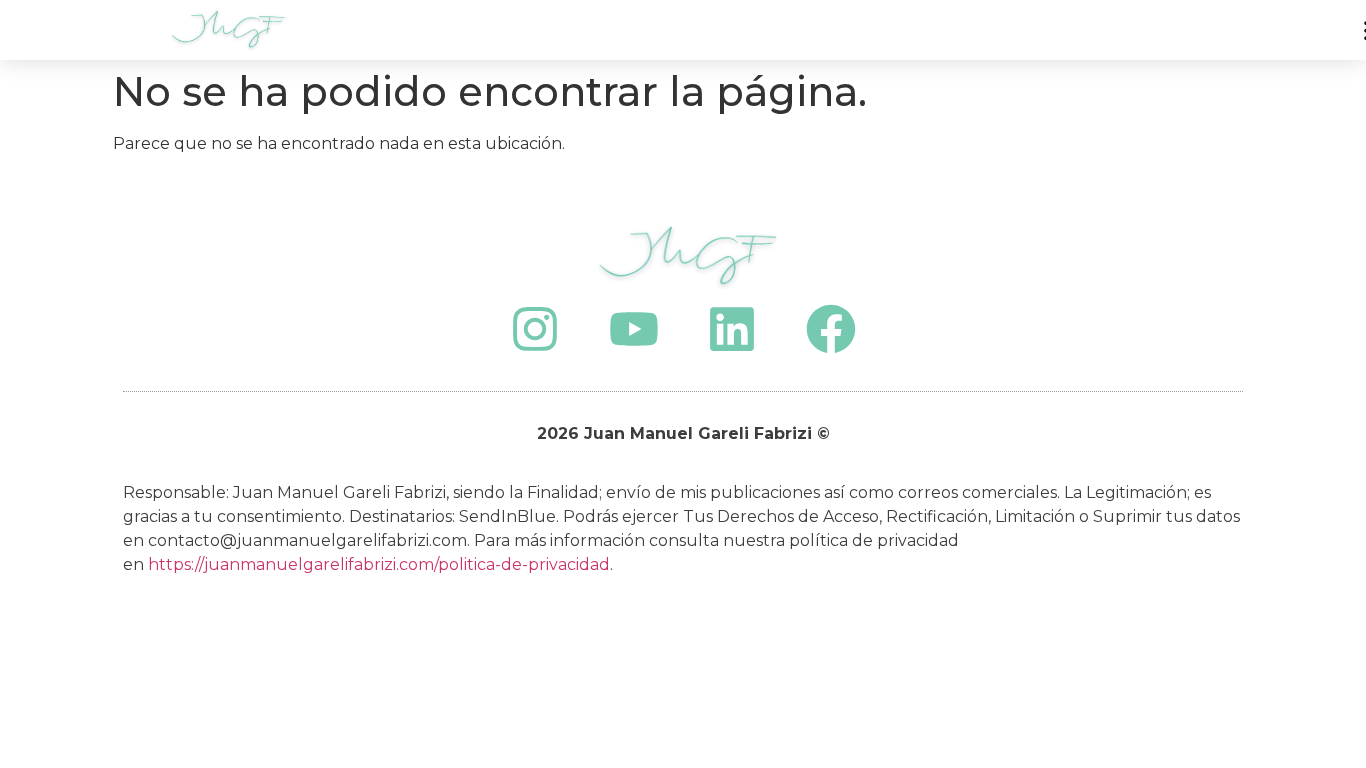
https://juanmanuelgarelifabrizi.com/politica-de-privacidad (379, 564)
